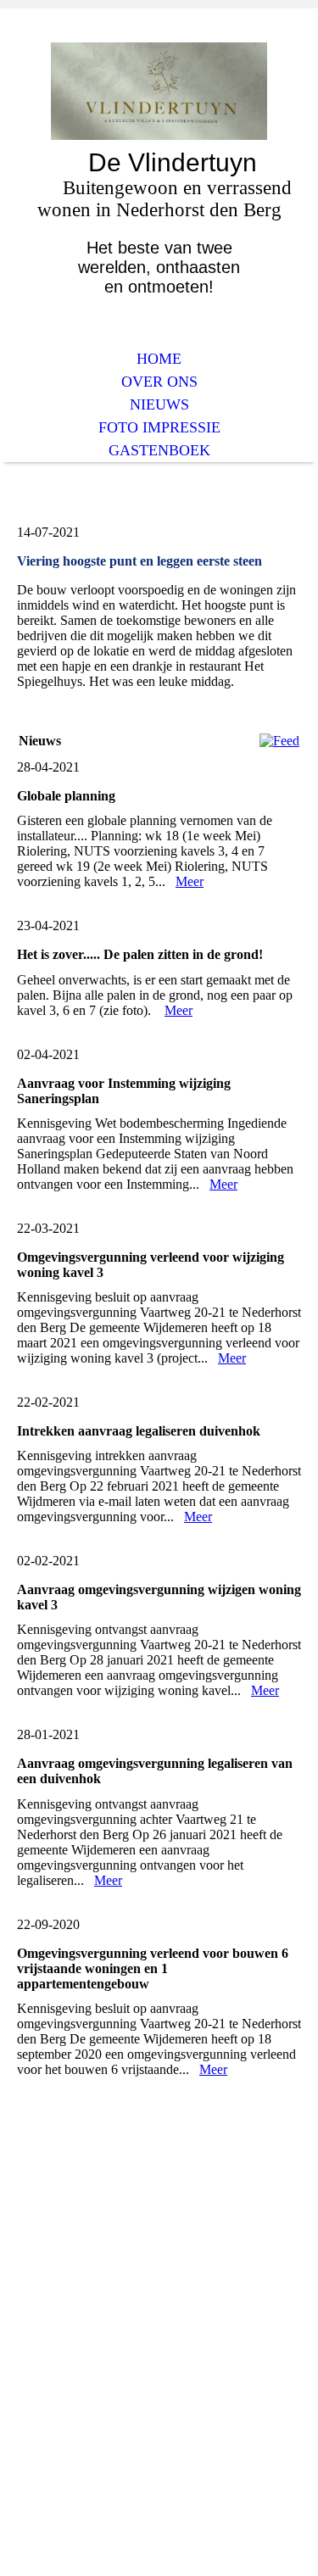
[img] (159, 91)
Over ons (159, 382)
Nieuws (159, 404)
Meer (190, 881)
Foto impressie (159, 427)
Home (159, 359)
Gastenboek (159, 450)
